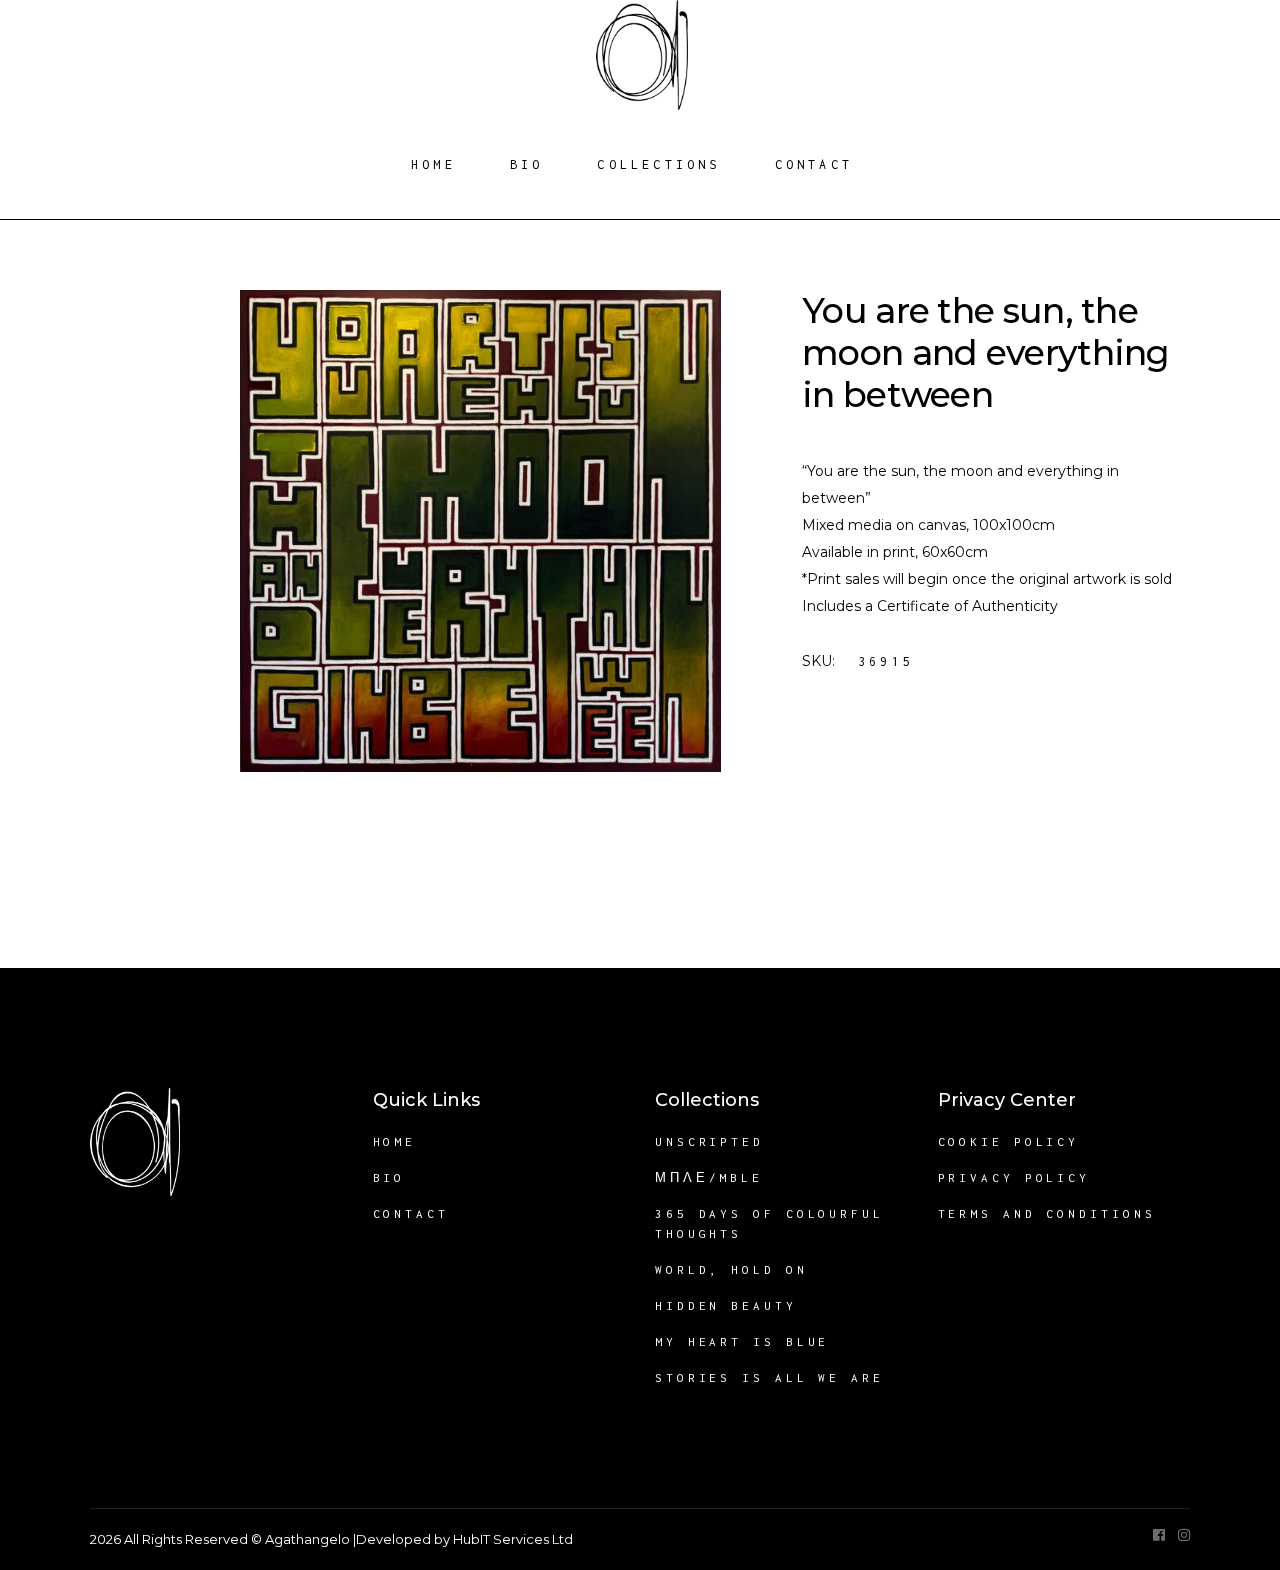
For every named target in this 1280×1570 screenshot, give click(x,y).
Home (395, 1141)
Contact (411, 1213)
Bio (389, 1177)
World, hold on (731, 1269)
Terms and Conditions (1047, 1213)
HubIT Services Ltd (513, 1539)
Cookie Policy (1009, 1141)
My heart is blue (742, 1341)
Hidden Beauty (726, 1305)
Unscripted (709, 1141)
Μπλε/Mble (709, 1177)
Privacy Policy (1014, 1177)
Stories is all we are (769, 1377)
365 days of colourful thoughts (769, 1223)
